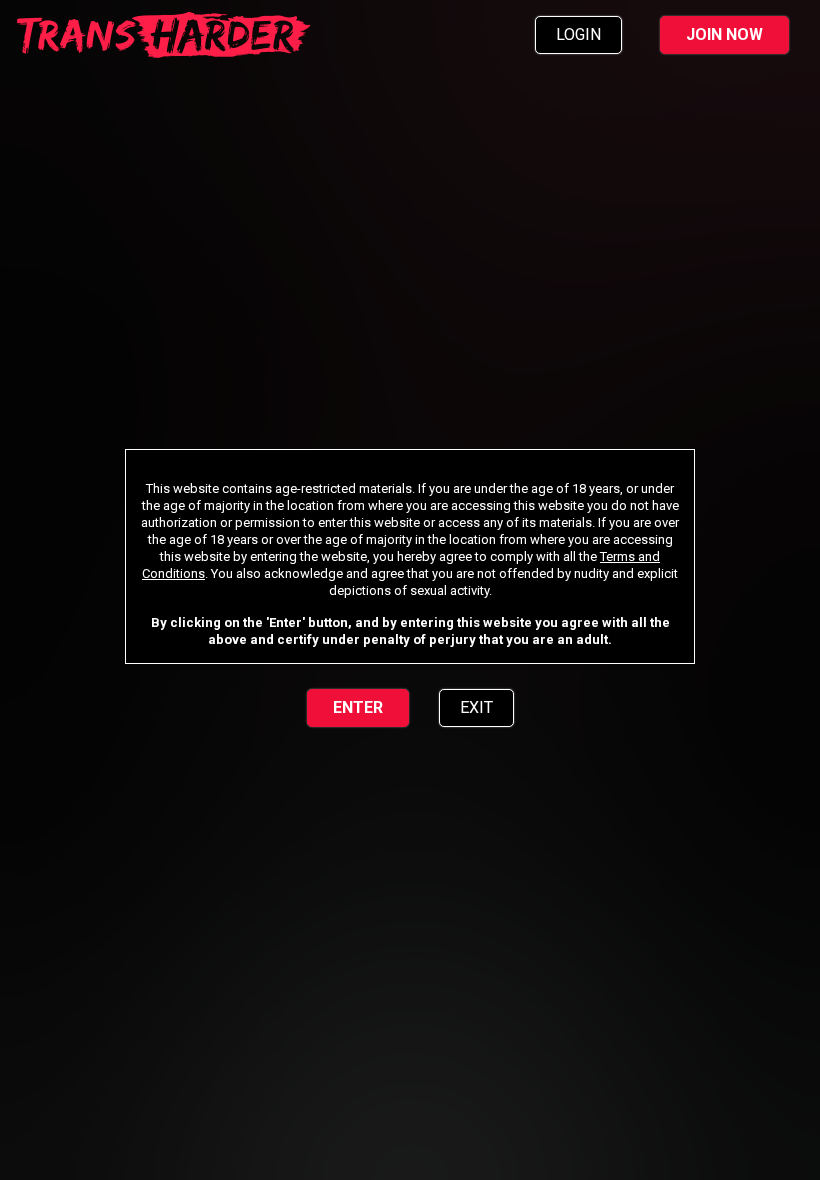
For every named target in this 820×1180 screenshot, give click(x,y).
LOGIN (578, 34)
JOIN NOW (724, 34)
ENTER (358, 707)
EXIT (476, 707)
